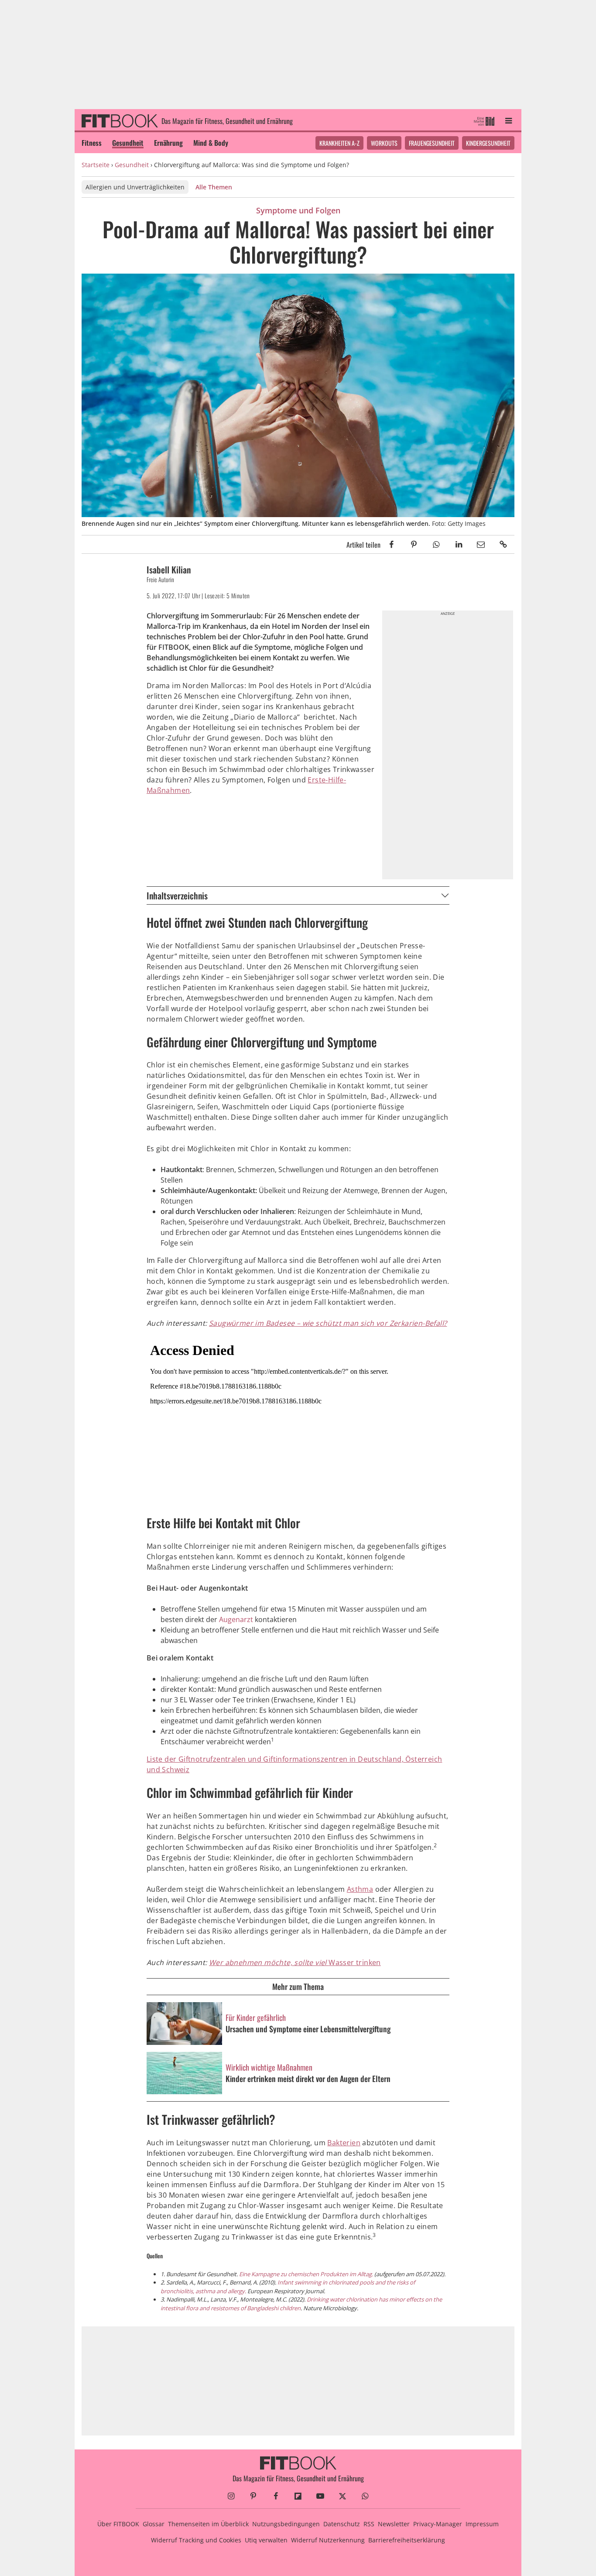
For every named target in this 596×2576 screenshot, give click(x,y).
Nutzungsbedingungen (286, 2524)
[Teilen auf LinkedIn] (458, 544)
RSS (369, 2524)
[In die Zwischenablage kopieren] (503, 544)
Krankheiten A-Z (339, 143)
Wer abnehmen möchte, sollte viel (269, 1962)
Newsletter (394, 2524)
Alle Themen (214, 187)
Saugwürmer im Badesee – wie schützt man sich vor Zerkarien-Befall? (328, 1323)
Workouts (384, 143)
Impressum (482, 2524)
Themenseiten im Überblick (208, 2524)
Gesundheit (128, 143)
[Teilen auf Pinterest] (414, 544)
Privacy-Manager (438, 2524)
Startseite (96, 165)
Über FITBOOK (118, 2524)
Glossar (154, 2524)
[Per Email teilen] (481, 544)
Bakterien (344, 2143)
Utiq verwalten (266, 2540)
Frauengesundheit (432, 143)
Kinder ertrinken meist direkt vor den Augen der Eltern (308, 2079)
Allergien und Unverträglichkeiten (135, 187)
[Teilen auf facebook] (392, 544)
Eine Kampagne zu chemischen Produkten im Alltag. (306, 2274)
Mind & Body (211, 143)
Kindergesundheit (488, 143)
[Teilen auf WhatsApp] (436, 544)
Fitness (92, 143)
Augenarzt (236, 1619)
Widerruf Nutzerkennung (328, 2540)
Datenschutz (342, 2524)
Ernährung (168, 143)
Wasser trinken (355, 1962)
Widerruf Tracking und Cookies (196, 2540)
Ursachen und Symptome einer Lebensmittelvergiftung (308, 2029)
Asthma (360, 1889)
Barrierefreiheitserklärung (407, 2540)
